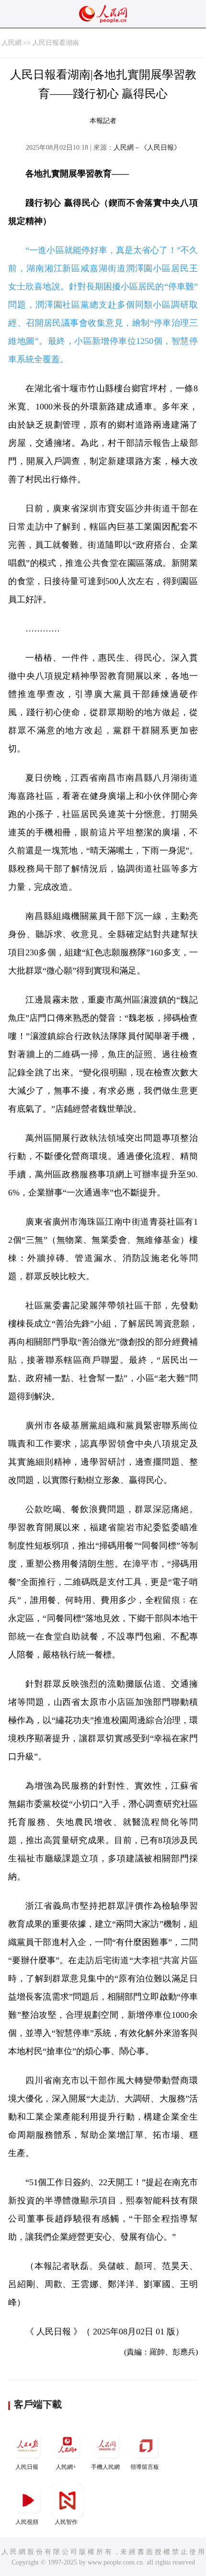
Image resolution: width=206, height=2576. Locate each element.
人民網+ (66, 2467)
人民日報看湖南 (56, 43)
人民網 (11, 43)
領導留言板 (145, 2467)
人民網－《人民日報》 (147, 148)
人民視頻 (27, 2522)
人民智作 (66, 2522)
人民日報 (27, 2467)
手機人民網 (105, 2467)
